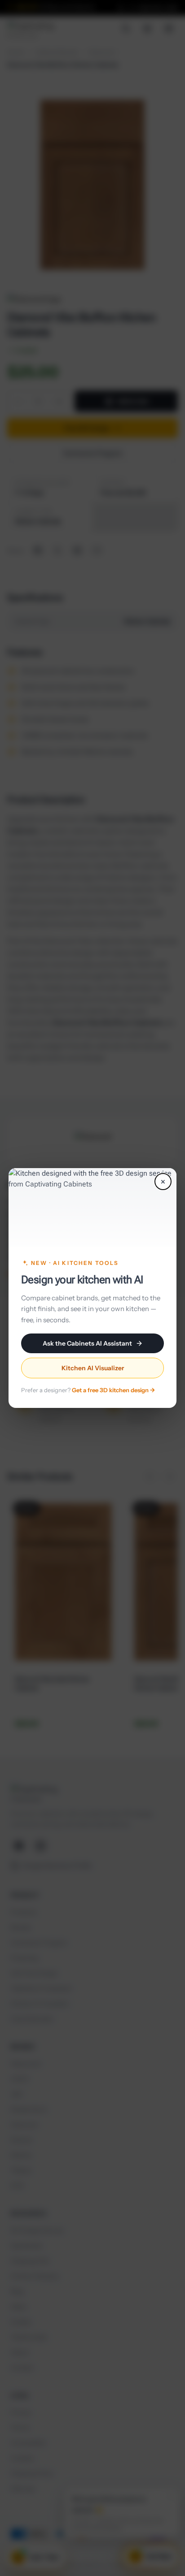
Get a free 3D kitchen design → (113, 1390)
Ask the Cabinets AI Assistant (87, 1343)
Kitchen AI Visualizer (93, 1368)
